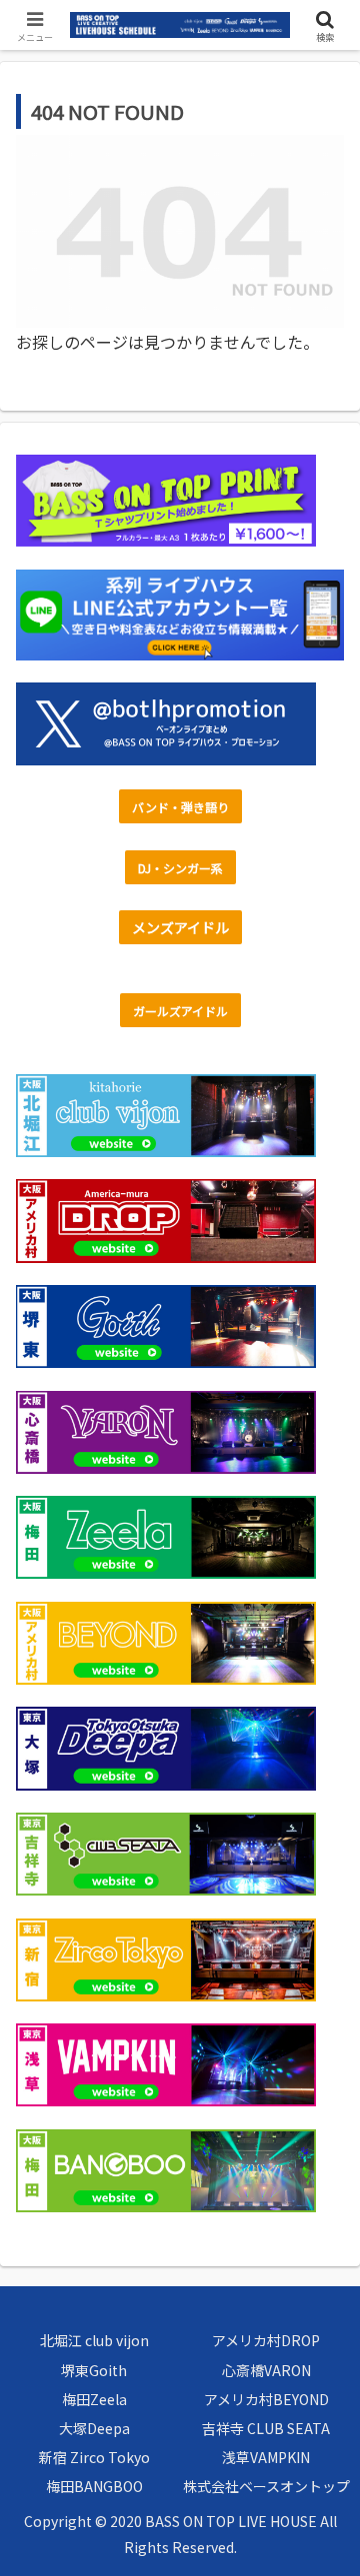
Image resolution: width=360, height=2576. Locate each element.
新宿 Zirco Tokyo (94, 2457)
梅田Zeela (94, 2399)
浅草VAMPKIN (266, 2457)
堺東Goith (94, 2370)
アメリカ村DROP (266, 2340)
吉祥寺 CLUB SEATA (266, 2428)
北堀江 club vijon (94, 2340)
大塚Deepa (94, 2428)
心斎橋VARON (266, 2370)
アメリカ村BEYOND (266, 2399)
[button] (321, 2509)
